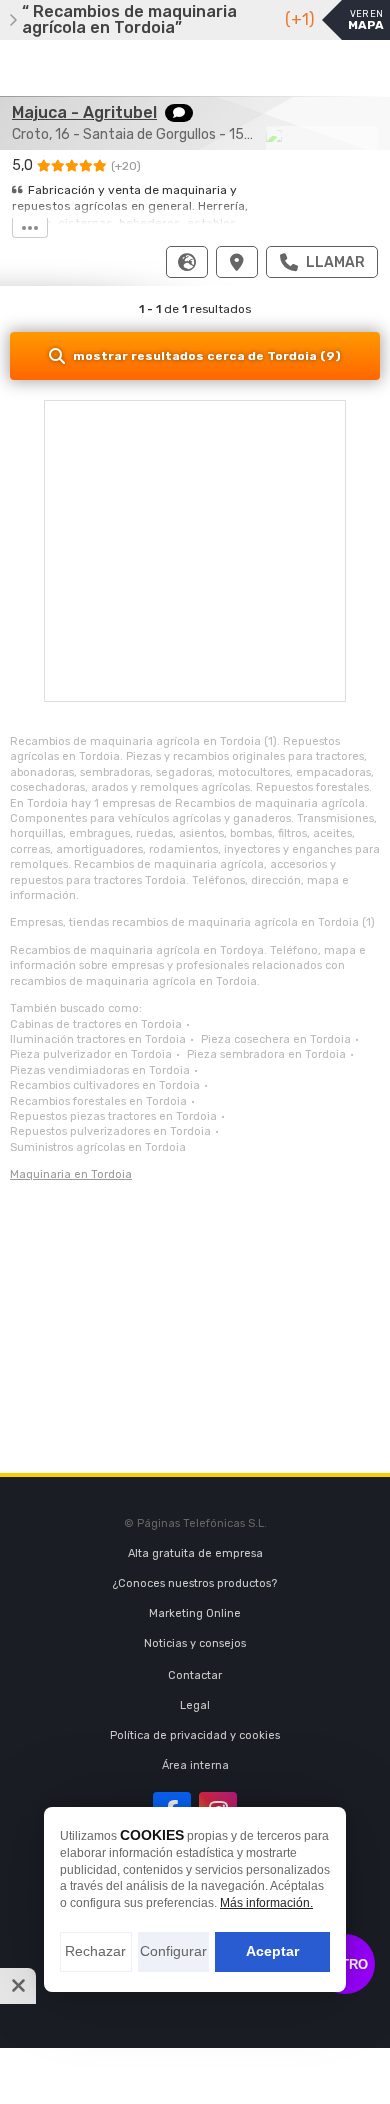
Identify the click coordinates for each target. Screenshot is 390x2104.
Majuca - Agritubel (84, 112)
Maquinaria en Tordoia (71, 1174)
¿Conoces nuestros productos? (195, 1583)
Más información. (266, 1903)
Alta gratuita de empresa (195, 1553)
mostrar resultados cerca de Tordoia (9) (207, 356)
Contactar (195, 1675)
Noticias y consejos (195, 1643)
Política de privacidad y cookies (195, 1735)
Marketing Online (195, 1613)
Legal (195, 1705)
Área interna (195, 1765)
